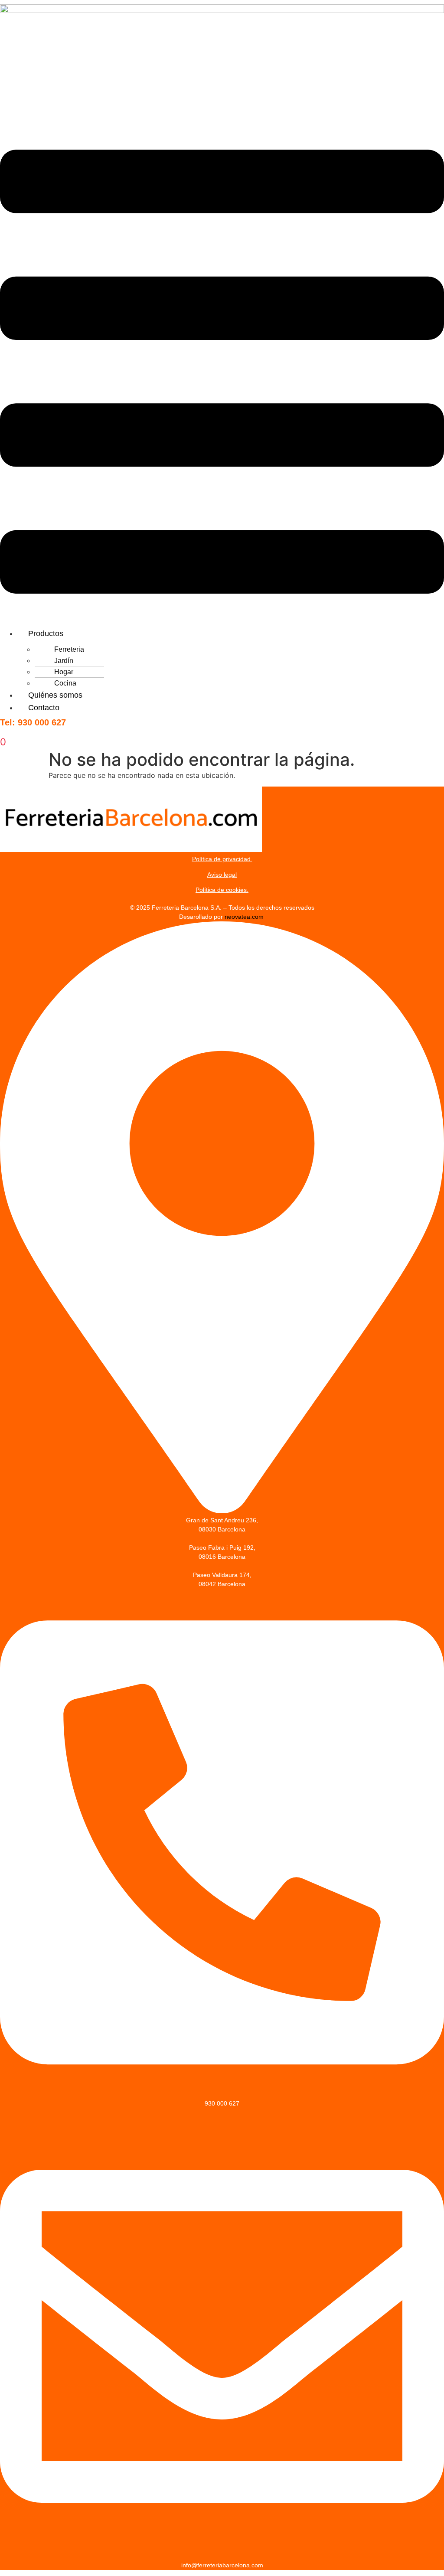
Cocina (65, 683)
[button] (222, 373)
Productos (46, 633)
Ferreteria (69, 649)
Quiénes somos (55, 695)
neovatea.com (245, 917)
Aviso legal (222, 875)
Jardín (64, 661)
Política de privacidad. (222, 859)
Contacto (44, 708)
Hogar (64, 672)
